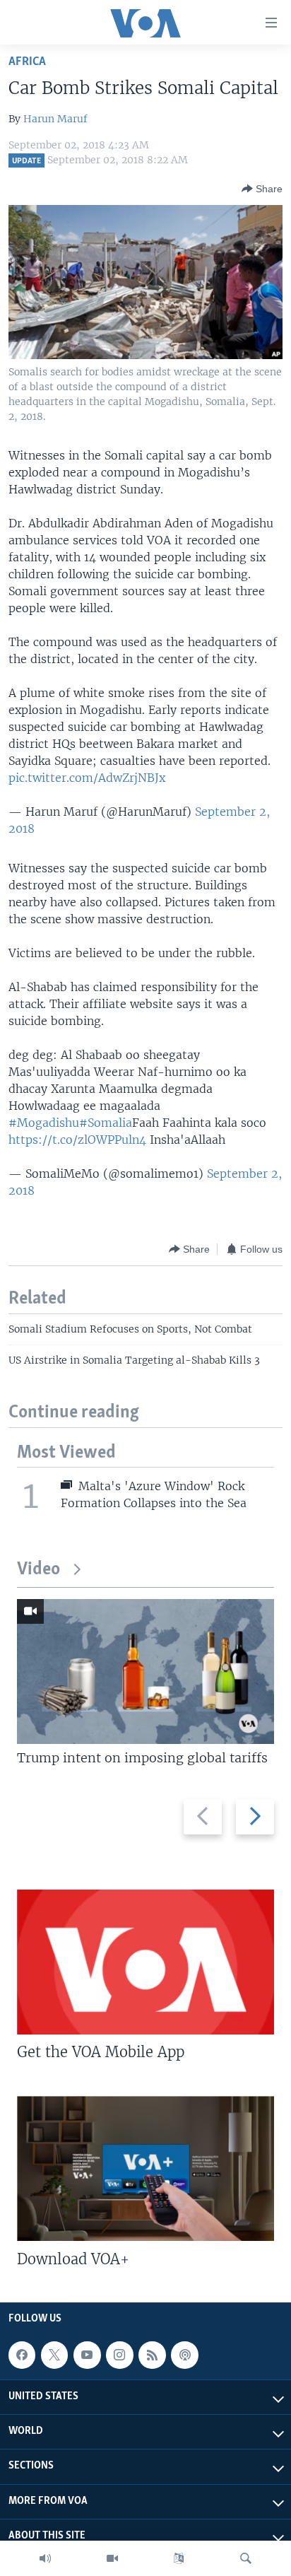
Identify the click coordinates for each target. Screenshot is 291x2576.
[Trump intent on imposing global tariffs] (145, 1672)
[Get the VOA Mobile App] (145, 1962)
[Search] (246, 2558)
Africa (27, 62)
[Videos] (112, 2558)
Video (38, 1570)
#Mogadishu (44, 1123)
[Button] (262, 189)
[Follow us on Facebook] (22, 2355)
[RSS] (152, 2355)
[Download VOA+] (145, 2168)
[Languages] (179, 2558)
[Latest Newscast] (45, 2558)
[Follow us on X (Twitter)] (54, 2355)
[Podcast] (184, 2355)
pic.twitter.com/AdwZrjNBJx (87, 778)
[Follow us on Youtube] (87, 2355)
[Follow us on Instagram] (119, 2355)
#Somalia (106, 1123)
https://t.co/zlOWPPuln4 (77, 1140)
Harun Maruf (55, 119)
